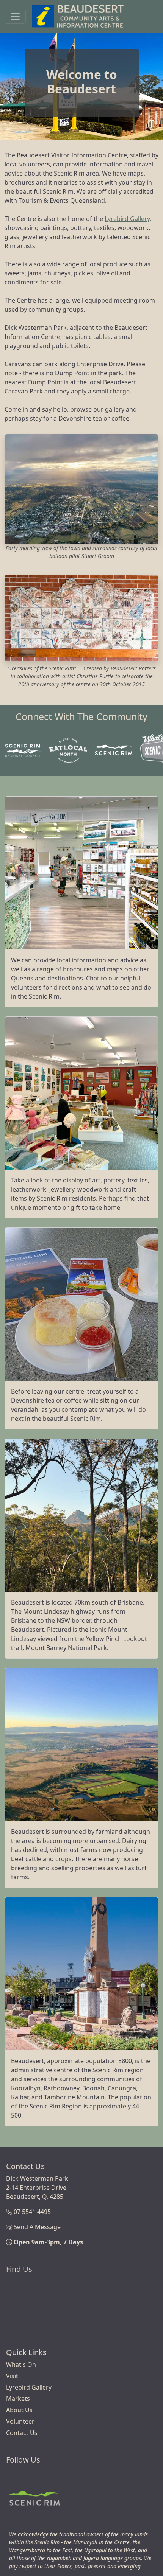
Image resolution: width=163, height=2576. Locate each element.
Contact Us (22, 2433)
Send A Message (37, 2227)
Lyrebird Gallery (29, 2387)
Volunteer (20, 2421)
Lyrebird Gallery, (128, 219)
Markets (18, 2399)
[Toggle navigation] (15, 16)
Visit (12, 2376)
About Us (19, 2410)
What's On (21, 2365)
